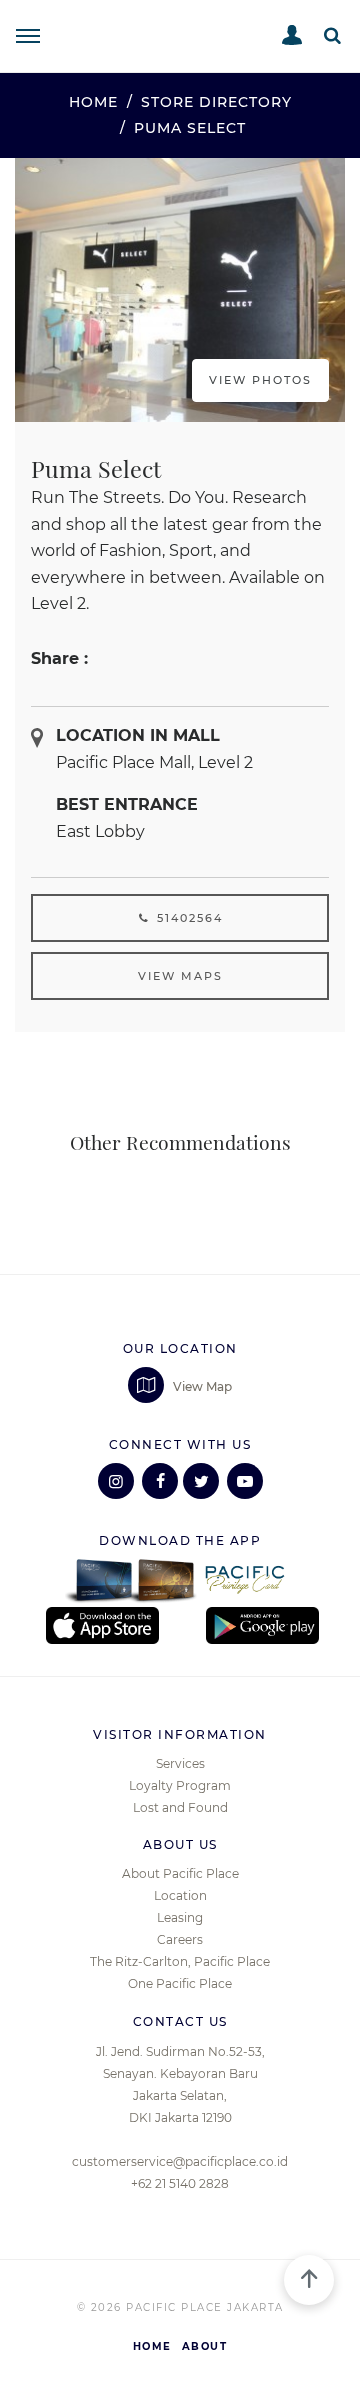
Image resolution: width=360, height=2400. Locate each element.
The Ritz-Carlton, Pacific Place (180, 1961)
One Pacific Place (180, 1983)
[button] (332, 35)
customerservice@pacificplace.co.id (180, 2161)
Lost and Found (180, 1807)
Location (180, 1895)
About (205, 2346)
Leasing (180, 1917)
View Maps (180, 976)
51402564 (187, 918)
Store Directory (216, 102)
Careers (180, 1939)
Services (180, 1763)
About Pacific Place (180, 1873)
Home (93, 102)
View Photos (260, 380)
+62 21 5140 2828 (180, 2183)
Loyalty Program (180, 1785)
